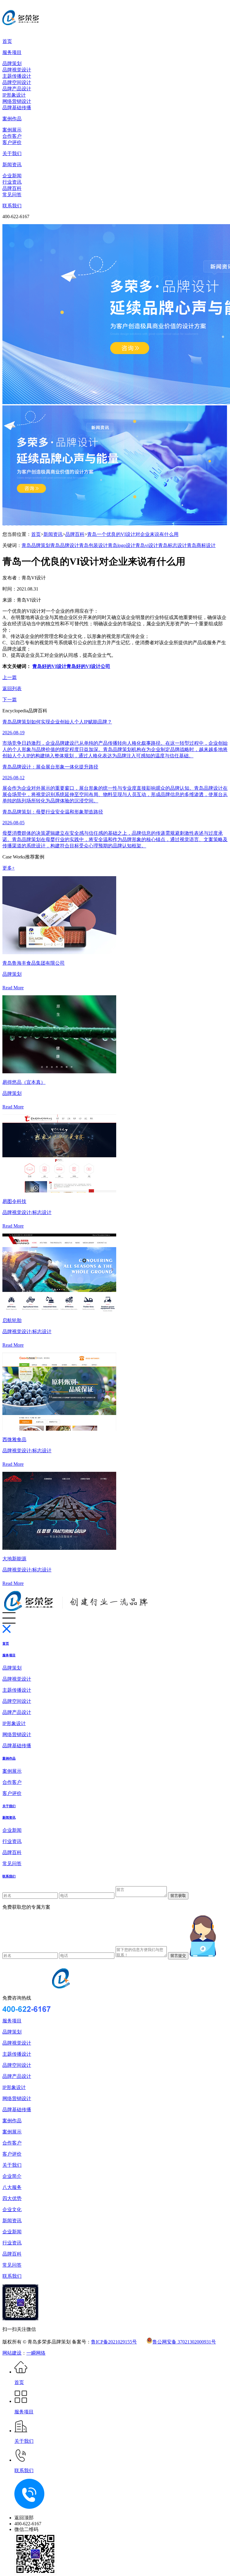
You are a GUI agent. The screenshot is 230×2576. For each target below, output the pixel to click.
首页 (7, 41)
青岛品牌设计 (65, 545)
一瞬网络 (36, 2353)
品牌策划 (12, 63)
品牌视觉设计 (17, 70)
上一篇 (10, 677)
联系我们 (12, 206)
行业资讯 (12, 182)
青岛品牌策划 (36, 545)
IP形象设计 (14, 95)
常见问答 (12, 195)
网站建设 (12, 2353)
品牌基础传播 (17, 108)
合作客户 (12, 136)
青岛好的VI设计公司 (88, 666)
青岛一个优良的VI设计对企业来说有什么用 (133, 534)
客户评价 (12, 142)
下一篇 (10, 700)
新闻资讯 (12, 165)
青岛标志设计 (172, 545)
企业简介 (12, 2176)
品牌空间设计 (17, 82)
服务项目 (12, 52)
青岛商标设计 (201, 545)
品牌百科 (12, 188)
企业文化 (12, 2209)
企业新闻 (12, 176)
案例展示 (12, 130)
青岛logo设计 (122, 545)
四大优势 (12, 2198)
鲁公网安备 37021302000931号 (184, 2342)
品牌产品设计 (17, 89)
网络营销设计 (17, 101)
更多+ (9, 868)
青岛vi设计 (147, 545)
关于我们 (12, 153)
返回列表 (12, 688)
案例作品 (12, 119)
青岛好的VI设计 (49, 666)
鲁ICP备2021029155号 (114, 2342)
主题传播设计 (17, 76)
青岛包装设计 (93, 545)
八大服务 (12, 2187)
